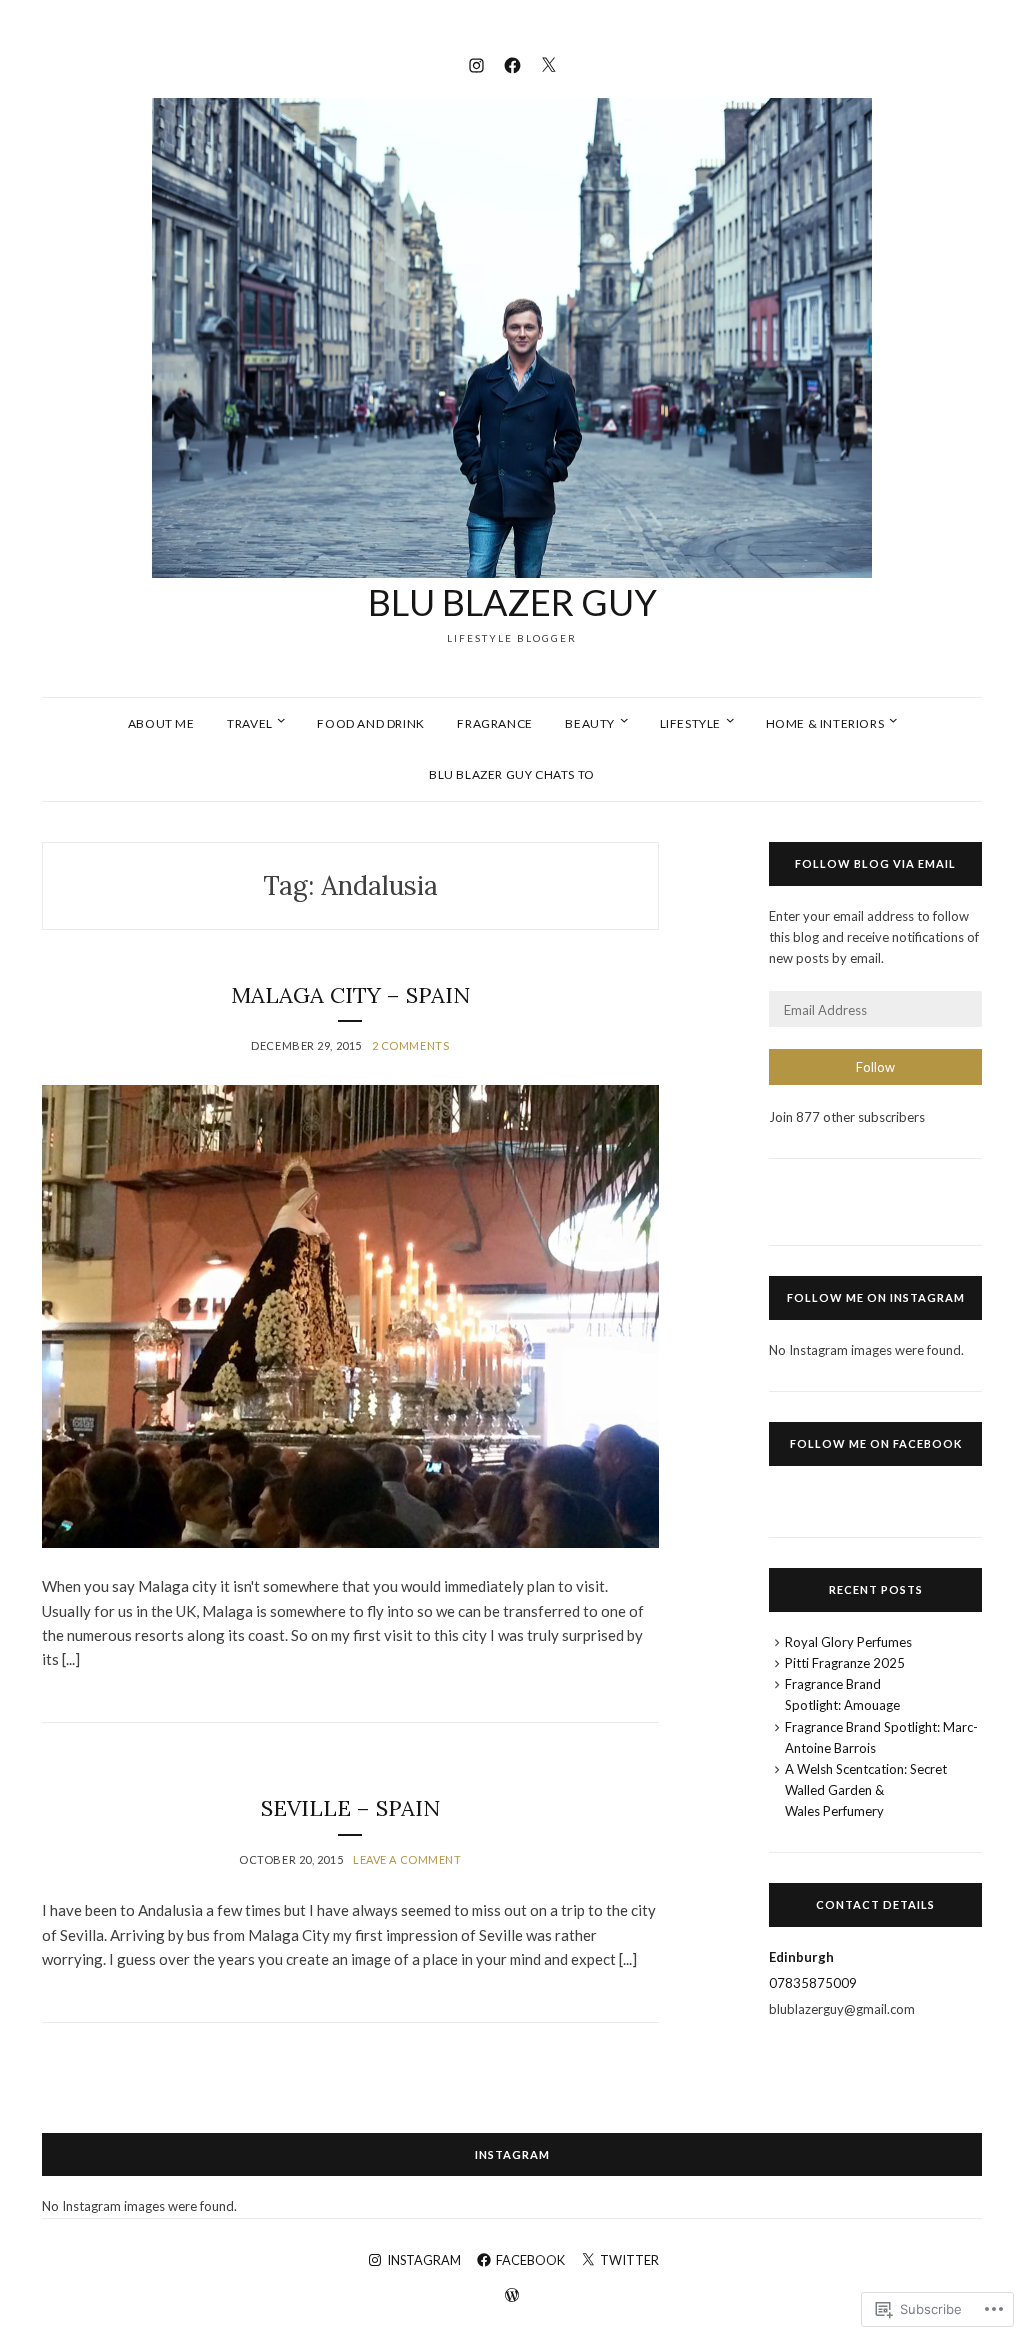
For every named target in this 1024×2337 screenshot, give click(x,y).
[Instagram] (476, 62)
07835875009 (813, 1983)
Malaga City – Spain (350, 995)
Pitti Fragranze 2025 (845, 1663)
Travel (250, 723)
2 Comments (411, 1045)
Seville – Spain (350, 1808)
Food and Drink (370, 723)
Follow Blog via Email (875, 863)
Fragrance (494, 723)
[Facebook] (512, 62)
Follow (875, 1067)
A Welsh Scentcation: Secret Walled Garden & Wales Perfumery (866, 1790)
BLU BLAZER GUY (512, 602)
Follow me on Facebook (876, 1443)
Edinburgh (801, 1957)
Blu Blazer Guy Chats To (512, 774)
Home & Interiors (825, 723)
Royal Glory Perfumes (848, 1642)
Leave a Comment (407, 1859)
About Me (161, 723)
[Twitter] (548, 62)
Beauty (590, 723)
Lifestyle (690, 723)
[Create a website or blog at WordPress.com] (512, 2296)
